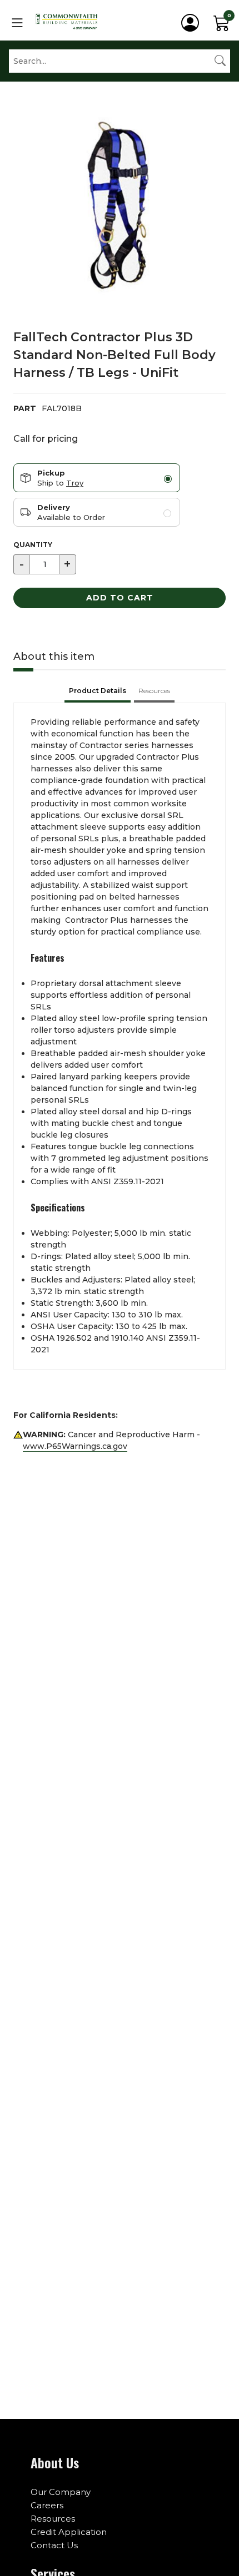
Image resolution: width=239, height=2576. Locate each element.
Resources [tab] (154, 691)
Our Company (61, 2492)
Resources (53, 2519)
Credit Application (69, 2532)
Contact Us (54, 2545)
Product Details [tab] (98, 691)
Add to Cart (120, 598)
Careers (47, 2505)
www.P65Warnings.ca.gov (75, 1446)
